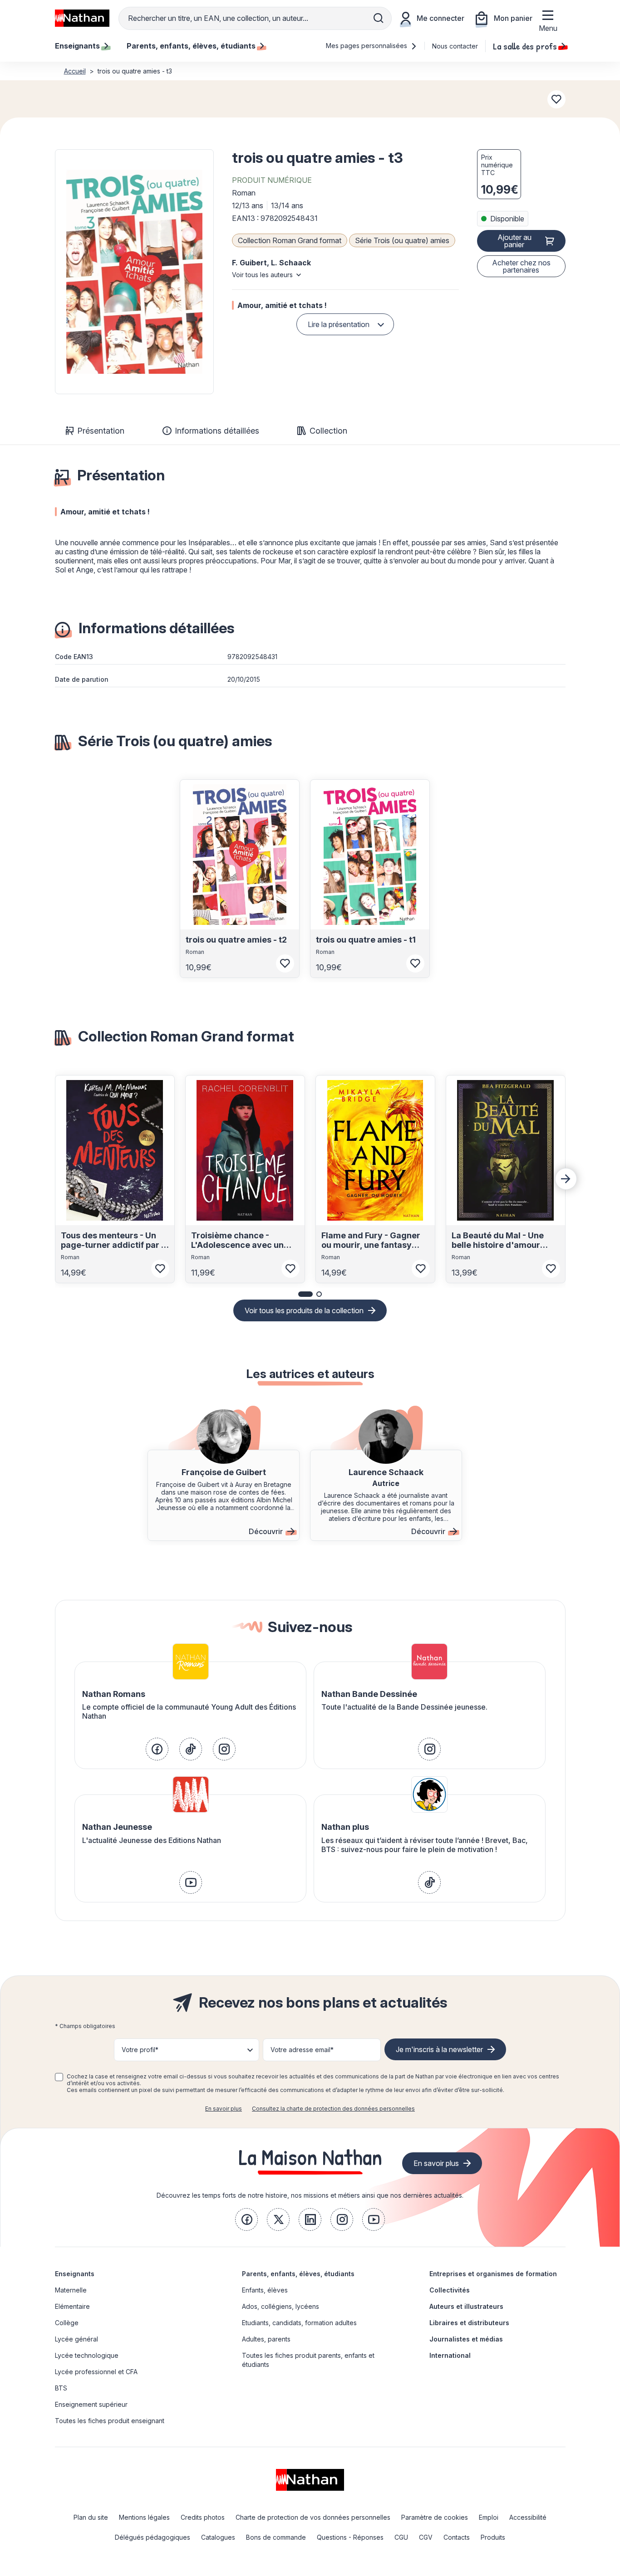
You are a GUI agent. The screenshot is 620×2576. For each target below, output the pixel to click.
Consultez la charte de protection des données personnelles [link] (333, 2109)
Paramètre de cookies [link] (435, 2517)
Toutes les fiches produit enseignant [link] (110, 2421)
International (450, 2355)
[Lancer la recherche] (379, 18)
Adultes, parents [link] (266, 2339)
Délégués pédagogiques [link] (153, 2537)
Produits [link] (493, 2537)
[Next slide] (566, 1179)
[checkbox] (59, 2077)
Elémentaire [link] (72, 2306)
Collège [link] (67, 2323)
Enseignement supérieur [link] (91, 2404)
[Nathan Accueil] (82, 18)
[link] (157, 1749)
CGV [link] (426, 2537)
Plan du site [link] (91, 2517)
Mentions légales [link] (144, 2517)
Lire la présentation (339, 324)
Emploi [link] (489, 2517)
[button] (134, 272)
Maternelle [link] (71, 2290)
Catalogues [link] (218, 2537)
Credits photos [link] (203, 2517)
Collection (328, 431)
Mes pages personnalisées (367, 46)
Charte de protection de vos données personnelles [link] (313, 2517)
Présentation (101, 431)
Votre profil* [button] (140, 2050)
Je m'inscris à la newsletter (439, 2049)
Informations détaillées (217, 431)
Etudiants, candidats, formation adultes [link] (299, 2323)
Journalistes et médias (466, 2339)
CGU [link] (401, 2537)
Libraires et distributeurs (469, 2323)
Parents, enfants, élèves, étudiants (298, 2274)
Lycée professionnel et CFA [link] (96, 2372)
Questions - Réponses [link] (350, 2537)
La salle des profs (525, 46)
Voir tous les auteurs (262, 275)
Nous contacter (455, 46)
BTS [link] (61, 2388)
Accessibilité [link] (528, 2517)
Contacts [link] (457, 2537)
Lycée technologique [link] (87, 2355)
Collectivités (450, 2290)
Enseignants (75, 2274)
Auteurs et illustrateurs (466, 2306)
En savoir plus (224, 2109)
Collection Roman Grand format (290, 240)
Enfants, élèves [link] (265, 2290)
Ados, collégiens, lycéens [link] (280, 2306)
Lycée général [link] (76, 2339)
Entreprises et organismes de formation (493, 2274)
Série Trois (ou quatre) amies (402, 240)
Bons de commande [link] (276, 2537)
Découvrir (266, 1531)
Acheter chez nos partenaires (521, 266)
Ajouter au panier (514, 241)
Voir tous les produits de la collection (304, 1310)
